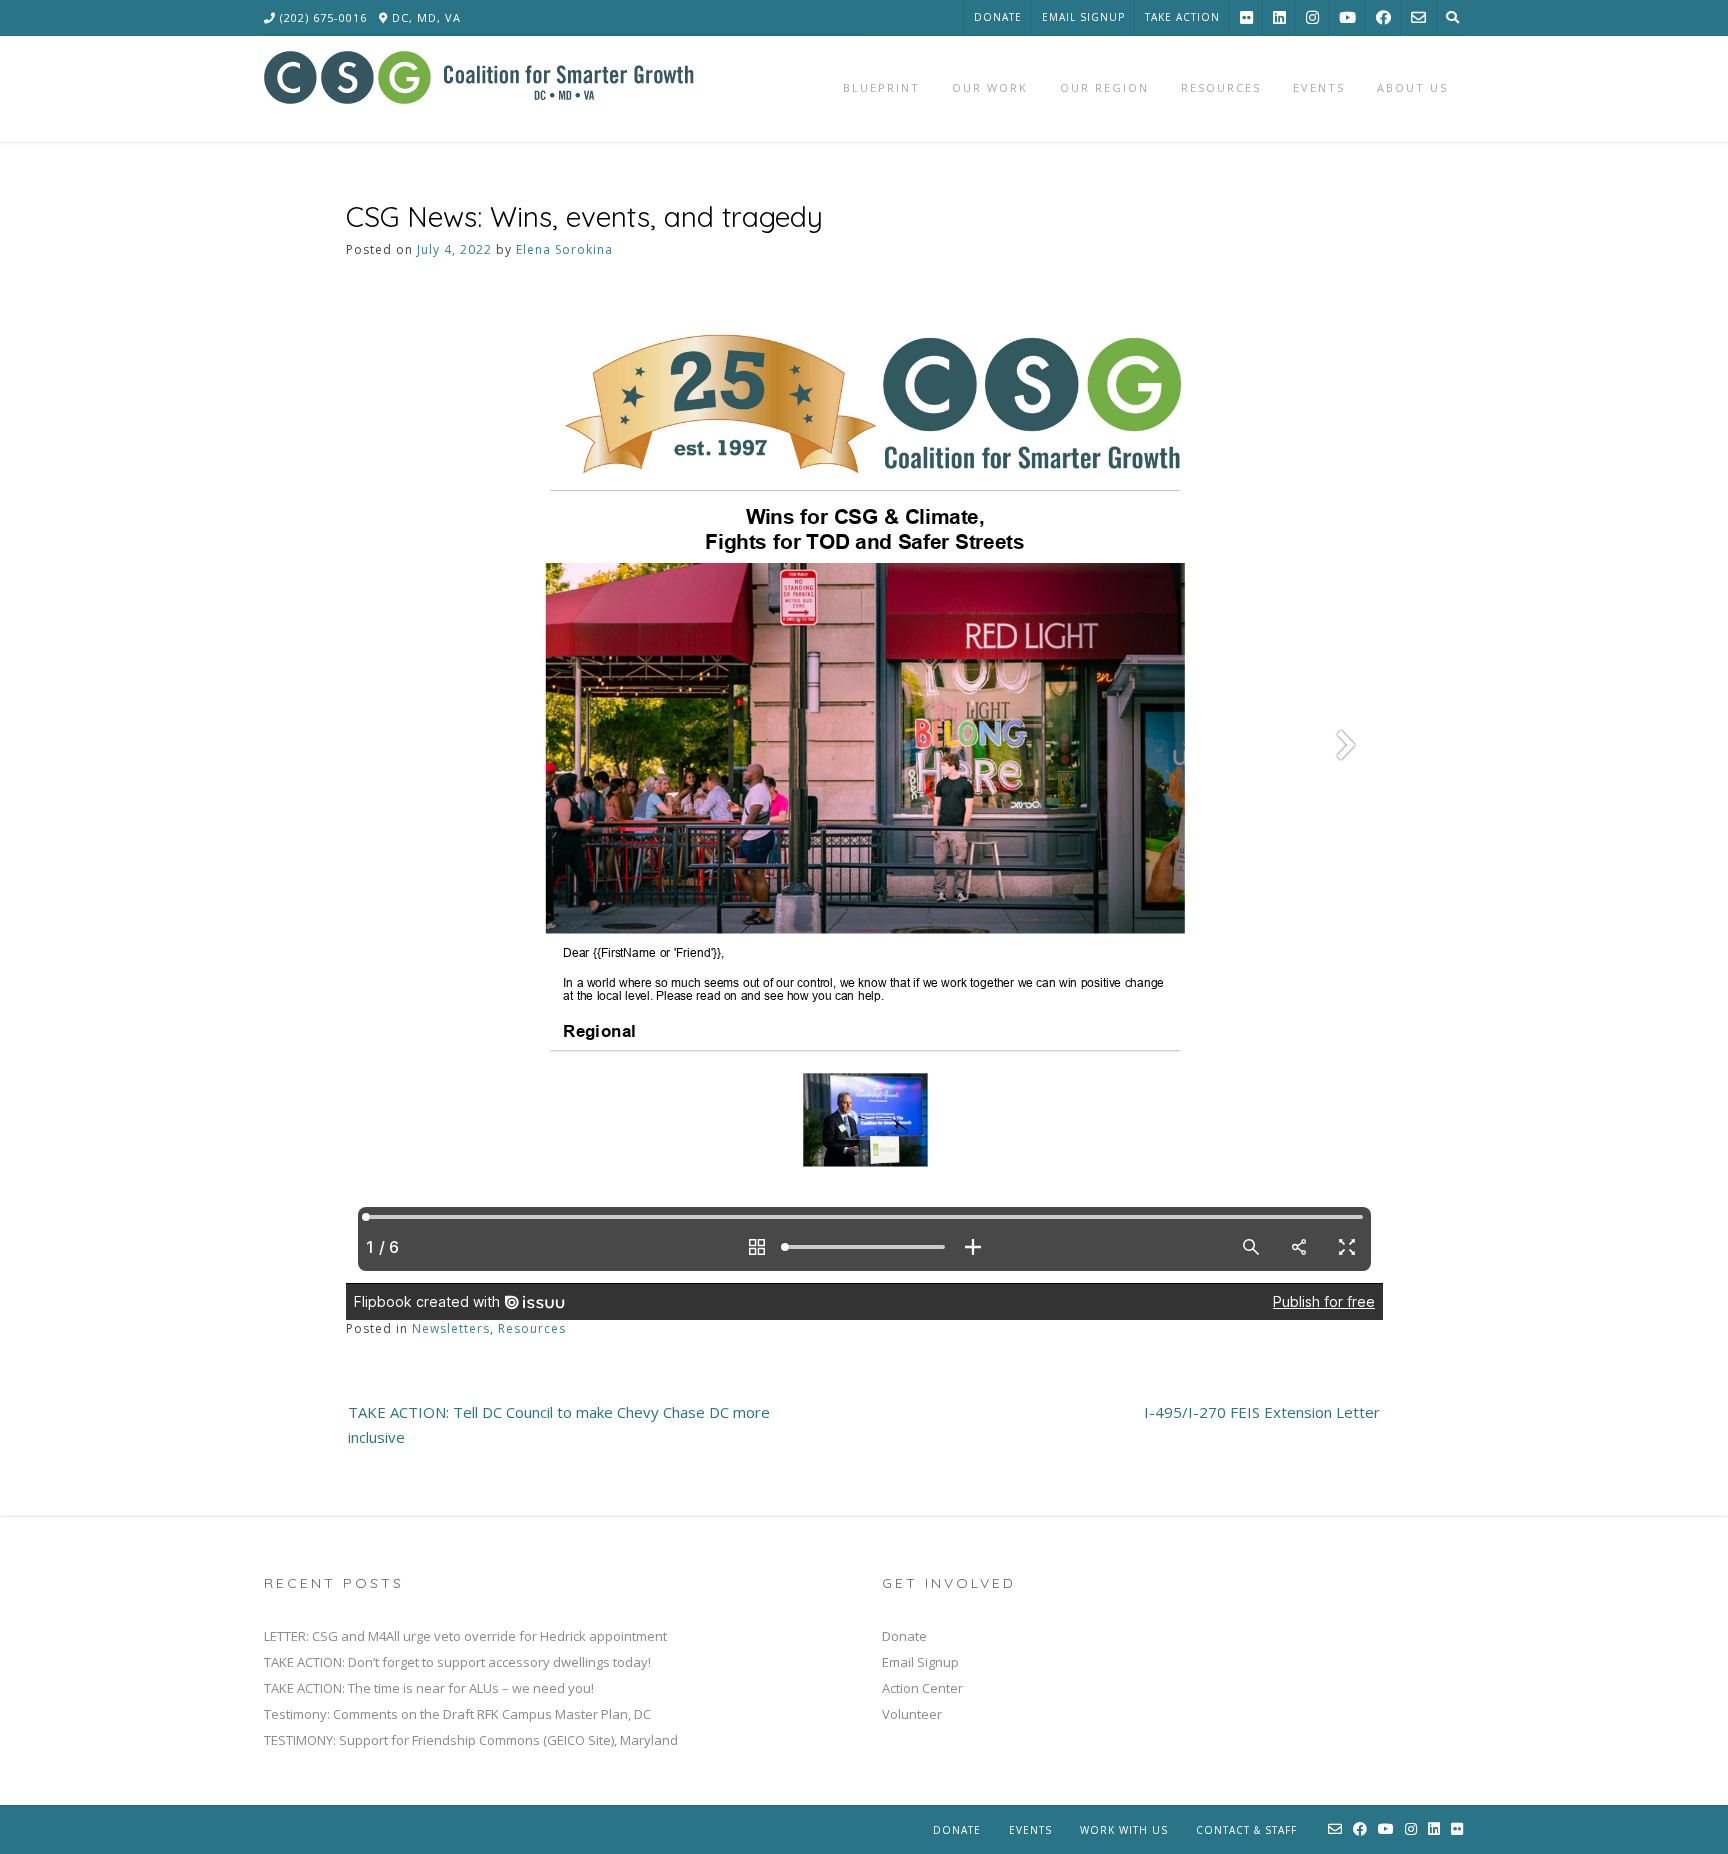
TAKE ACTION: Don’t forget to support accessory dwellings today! (457, 1662)
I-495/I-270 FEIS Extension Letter (1262, 1412)
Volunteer (912, 1714)
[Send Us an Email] (1418, 17)
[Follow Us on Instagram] (1312, 17)
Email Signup (1083, 17)
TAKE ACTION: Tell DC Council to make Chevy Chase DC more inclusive (559, 1425)
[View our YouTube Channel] (1347, 17)
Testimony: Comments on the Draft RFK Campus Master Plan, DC (457, 1714)
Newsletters (451, 1328)
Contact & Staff (1246, 1830)
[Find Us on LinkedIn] (1279, 17)
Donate (998, 17)
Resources (532, 1328)
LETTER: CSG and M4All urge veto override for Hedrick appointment (465, 1636)
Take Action (1182, 17)
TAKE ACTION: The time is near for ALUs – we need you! (429, 1688)
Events (1030, 1830)
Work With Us (1124, 1830)
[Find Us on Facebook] (1383, 17)
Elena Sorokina (564, 249)
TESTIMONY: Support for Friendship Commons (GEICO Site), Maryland (471, 1740)
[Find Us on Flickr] (1246, 17)
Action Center (922, 1688)
